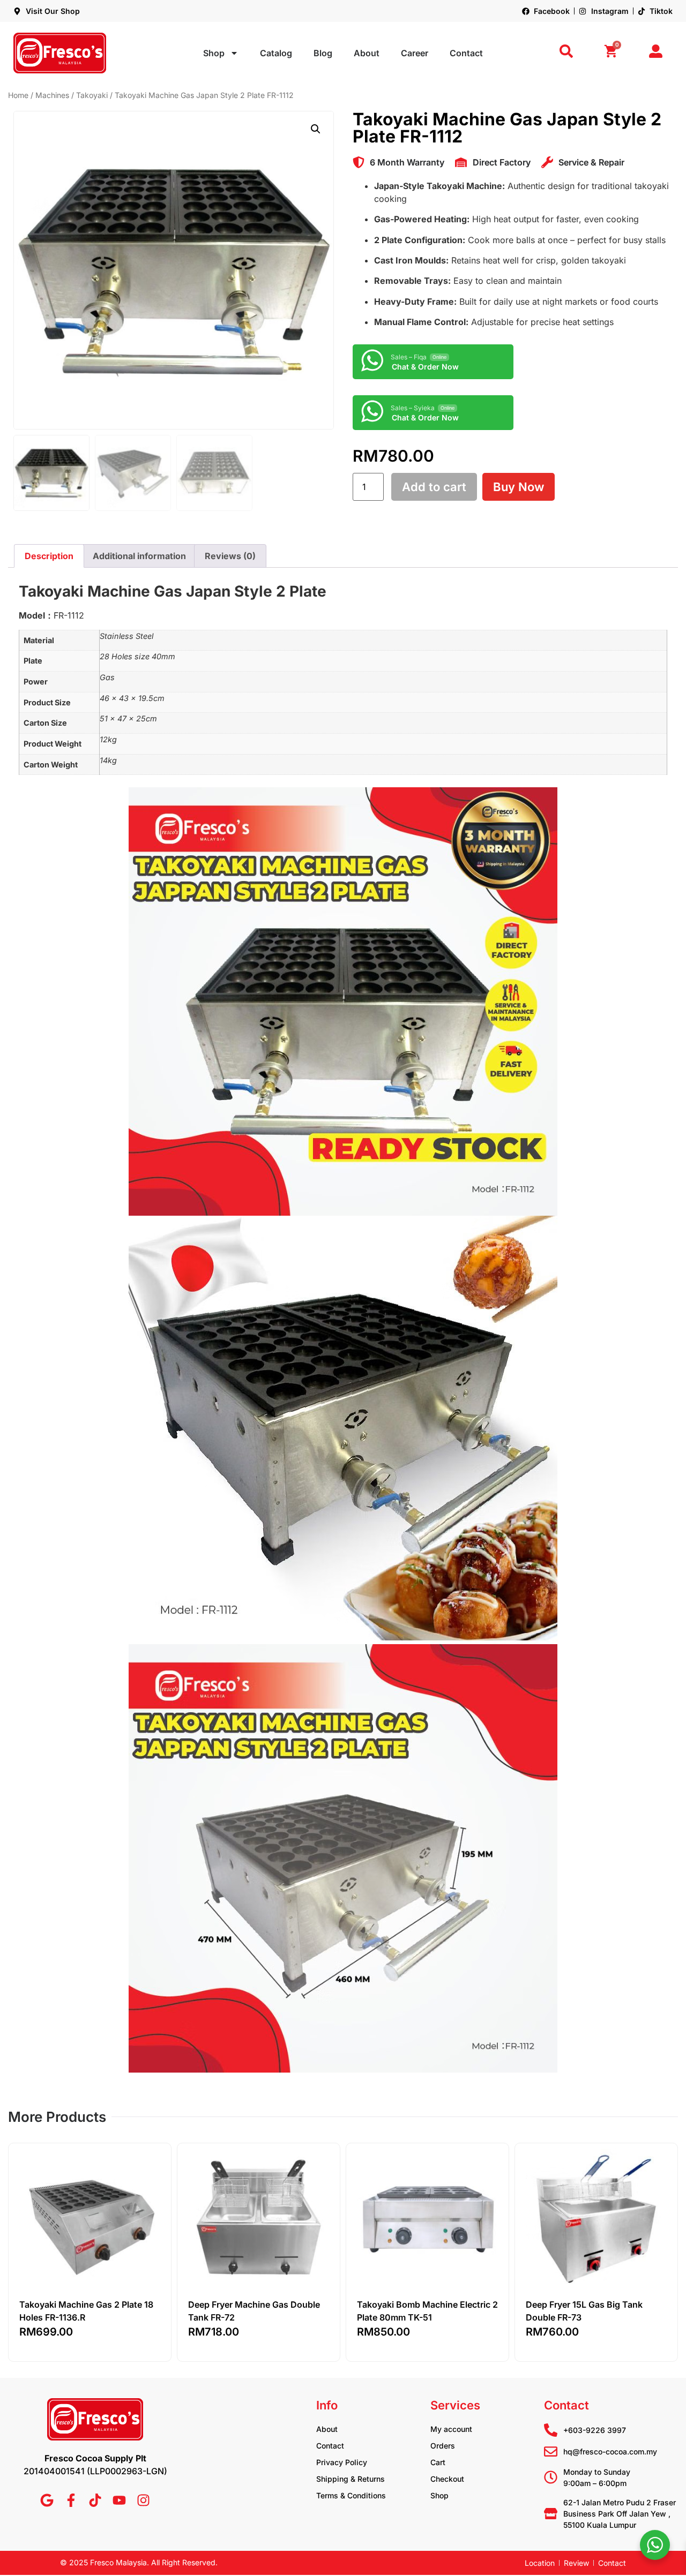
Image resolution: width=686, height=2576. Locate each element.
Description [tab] (49, 556)
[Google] (47, 2500)
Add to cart (434, 487)
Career (415, 53)
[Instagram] (143, 2500)
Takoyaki (92, 95)
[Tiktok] (95, 2500)
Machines (52, 95)
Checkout (447, 2479)
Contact (466, 53)
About (367, 53)
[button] (316, 129)
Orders (443, 2446)
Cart (438, 2462)
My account (451, 2429)
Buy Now (519, 487)
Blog (323, 53)
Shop (214, 53)
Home (18, 95)
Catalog (276, 53)
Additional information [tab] (139, 556)
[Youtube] (119, 2500)
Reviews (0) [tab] (230, 556)
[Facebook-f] (71, 2500)
